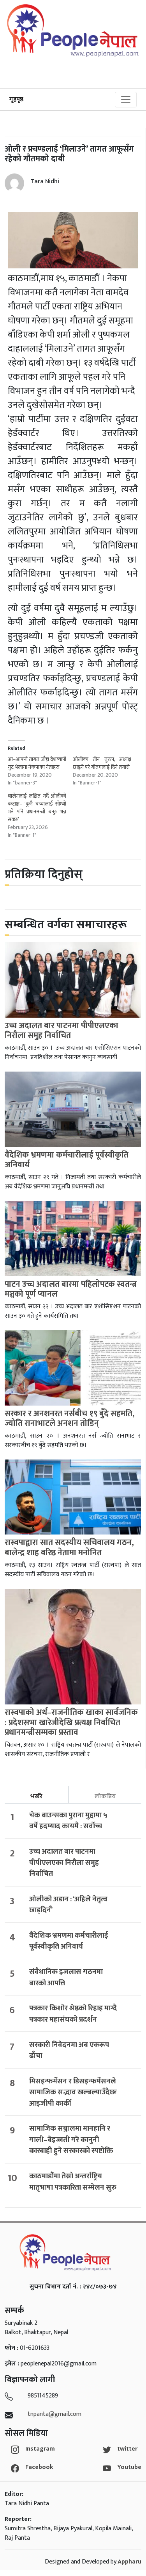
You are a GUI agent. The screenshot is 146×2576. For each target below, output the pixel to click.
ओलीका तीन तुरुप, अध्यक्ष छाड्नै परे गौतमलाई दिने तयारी (102, 763)
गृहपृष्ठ (16, 99)
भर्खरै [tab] (36, 1796)
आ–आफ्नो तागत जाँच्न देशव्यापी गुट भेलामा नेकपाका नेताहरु (37, 763)
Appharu (129, 2562)
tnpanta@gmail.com (55, 2414)
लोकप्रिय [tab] (105, 1796)
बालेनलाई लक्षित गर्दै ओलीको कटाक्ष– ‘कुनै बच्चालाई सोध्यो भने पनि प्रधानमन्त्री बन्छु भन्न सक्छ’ (37, 808)
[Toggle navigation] (126, 100)
